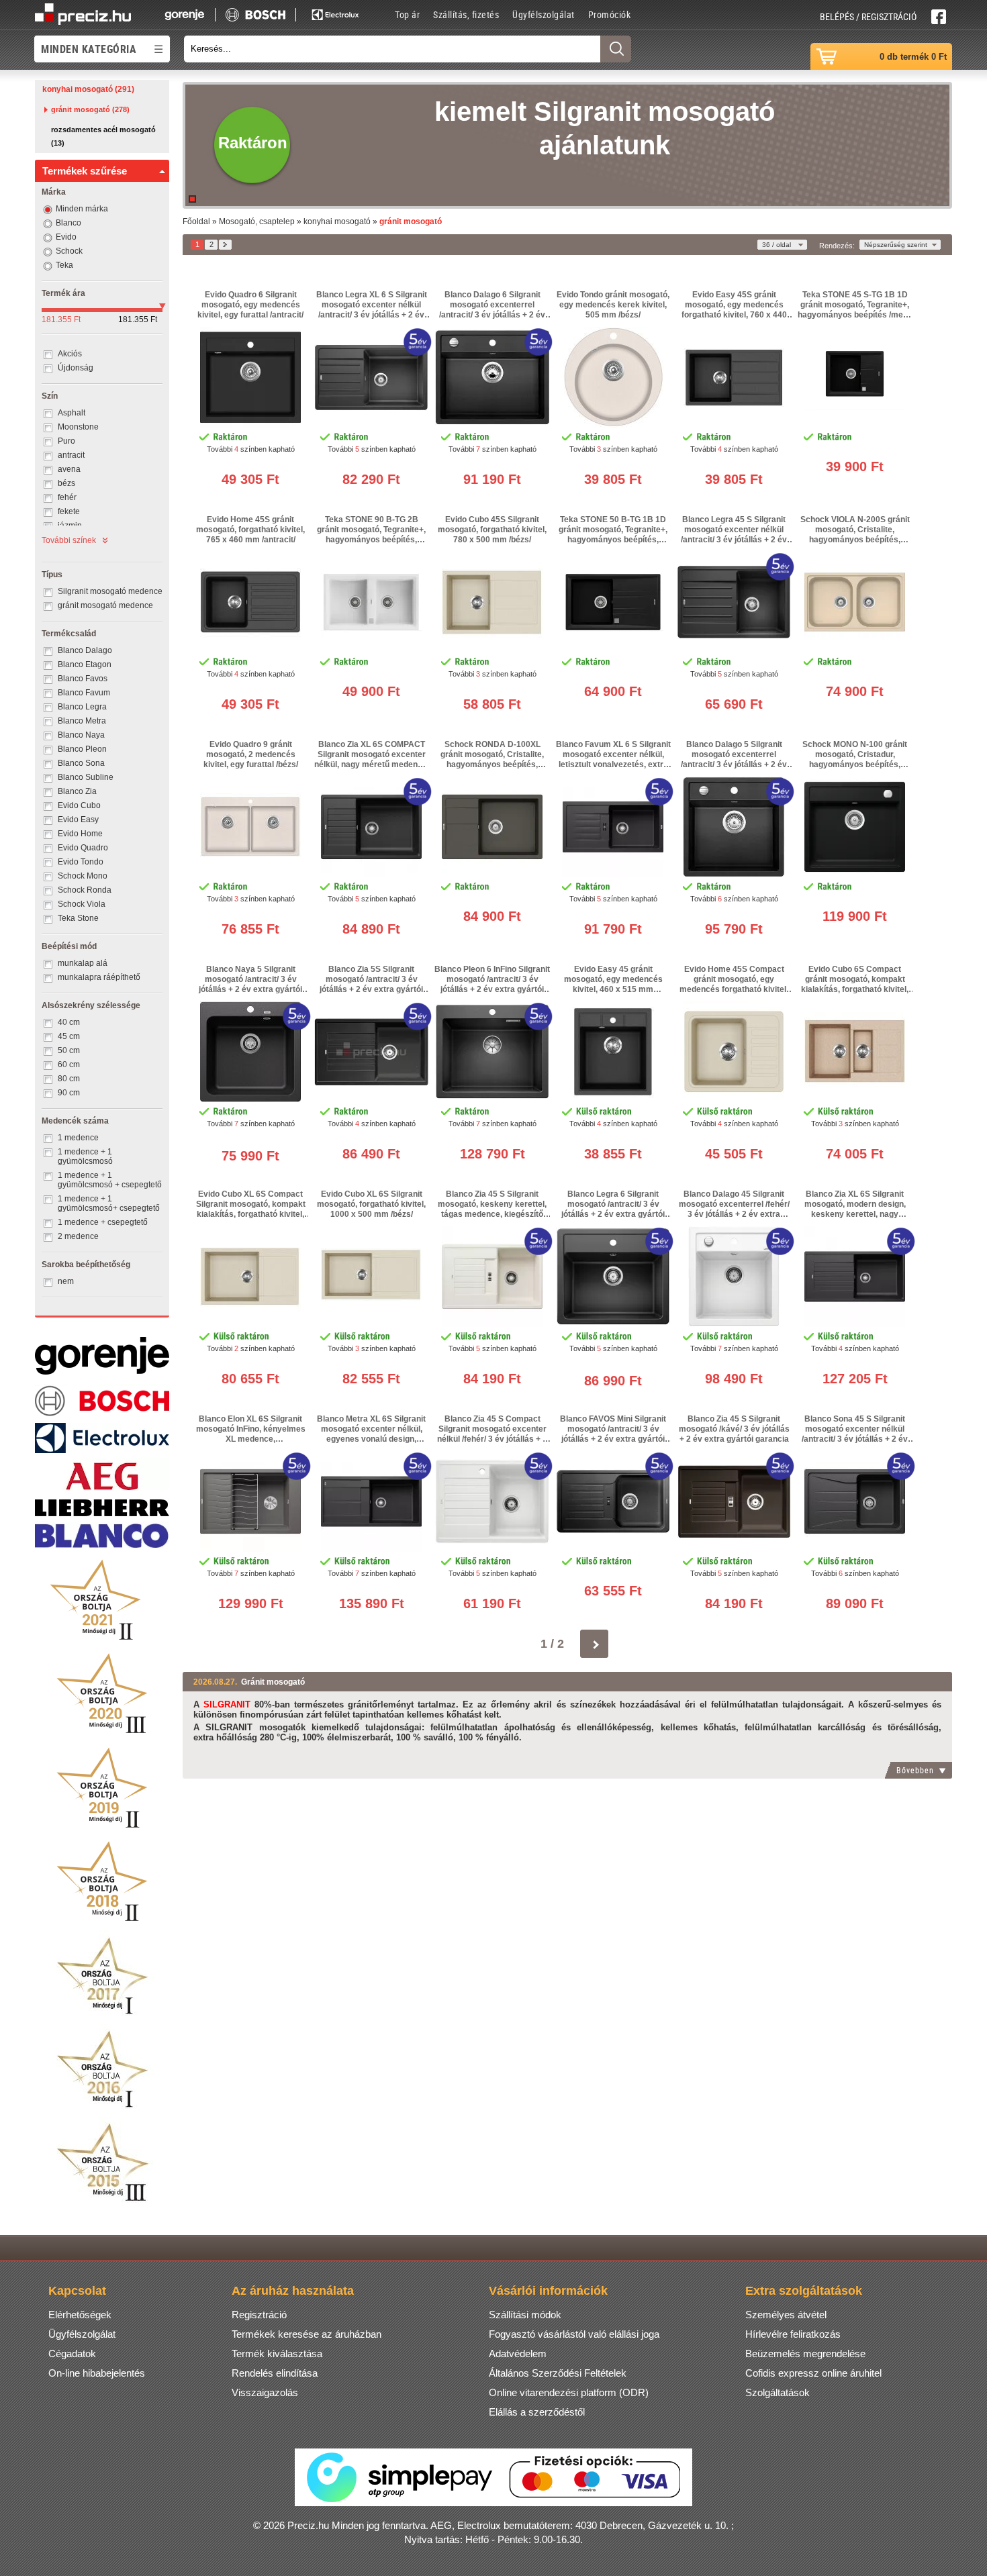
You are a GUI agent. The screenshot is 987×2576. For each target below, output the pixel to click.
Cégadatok (72, 2354)
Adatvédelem (518, 2354)
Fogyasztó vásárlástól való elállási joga (574, 2334)
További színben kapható (251, 449)
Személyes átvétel (786, 2315)
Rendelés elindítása (275, 2373)
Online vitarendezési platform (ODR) (569, 2392)
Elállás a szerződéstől (537, 2412)
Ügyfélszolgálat (544, 14)
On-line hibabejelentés (97, 2373)
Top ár (407, 14)
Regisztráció (259, 2315)
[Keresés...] (616, 49)
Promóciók (610, 14)
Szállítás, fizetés (466, 14)
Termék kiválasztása (277, 2354)
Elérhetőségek (80, 2315)
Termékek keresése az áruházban (307, 2334)
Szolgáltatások (778, 2392)
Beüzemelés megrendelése (805, 2354)
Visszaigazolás (265, 2392)
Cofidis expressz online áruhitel (813, 2373)
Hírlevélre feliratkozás (793, 2334)
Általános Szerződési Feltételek (558, 2373)
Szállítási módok (525, 2315)
